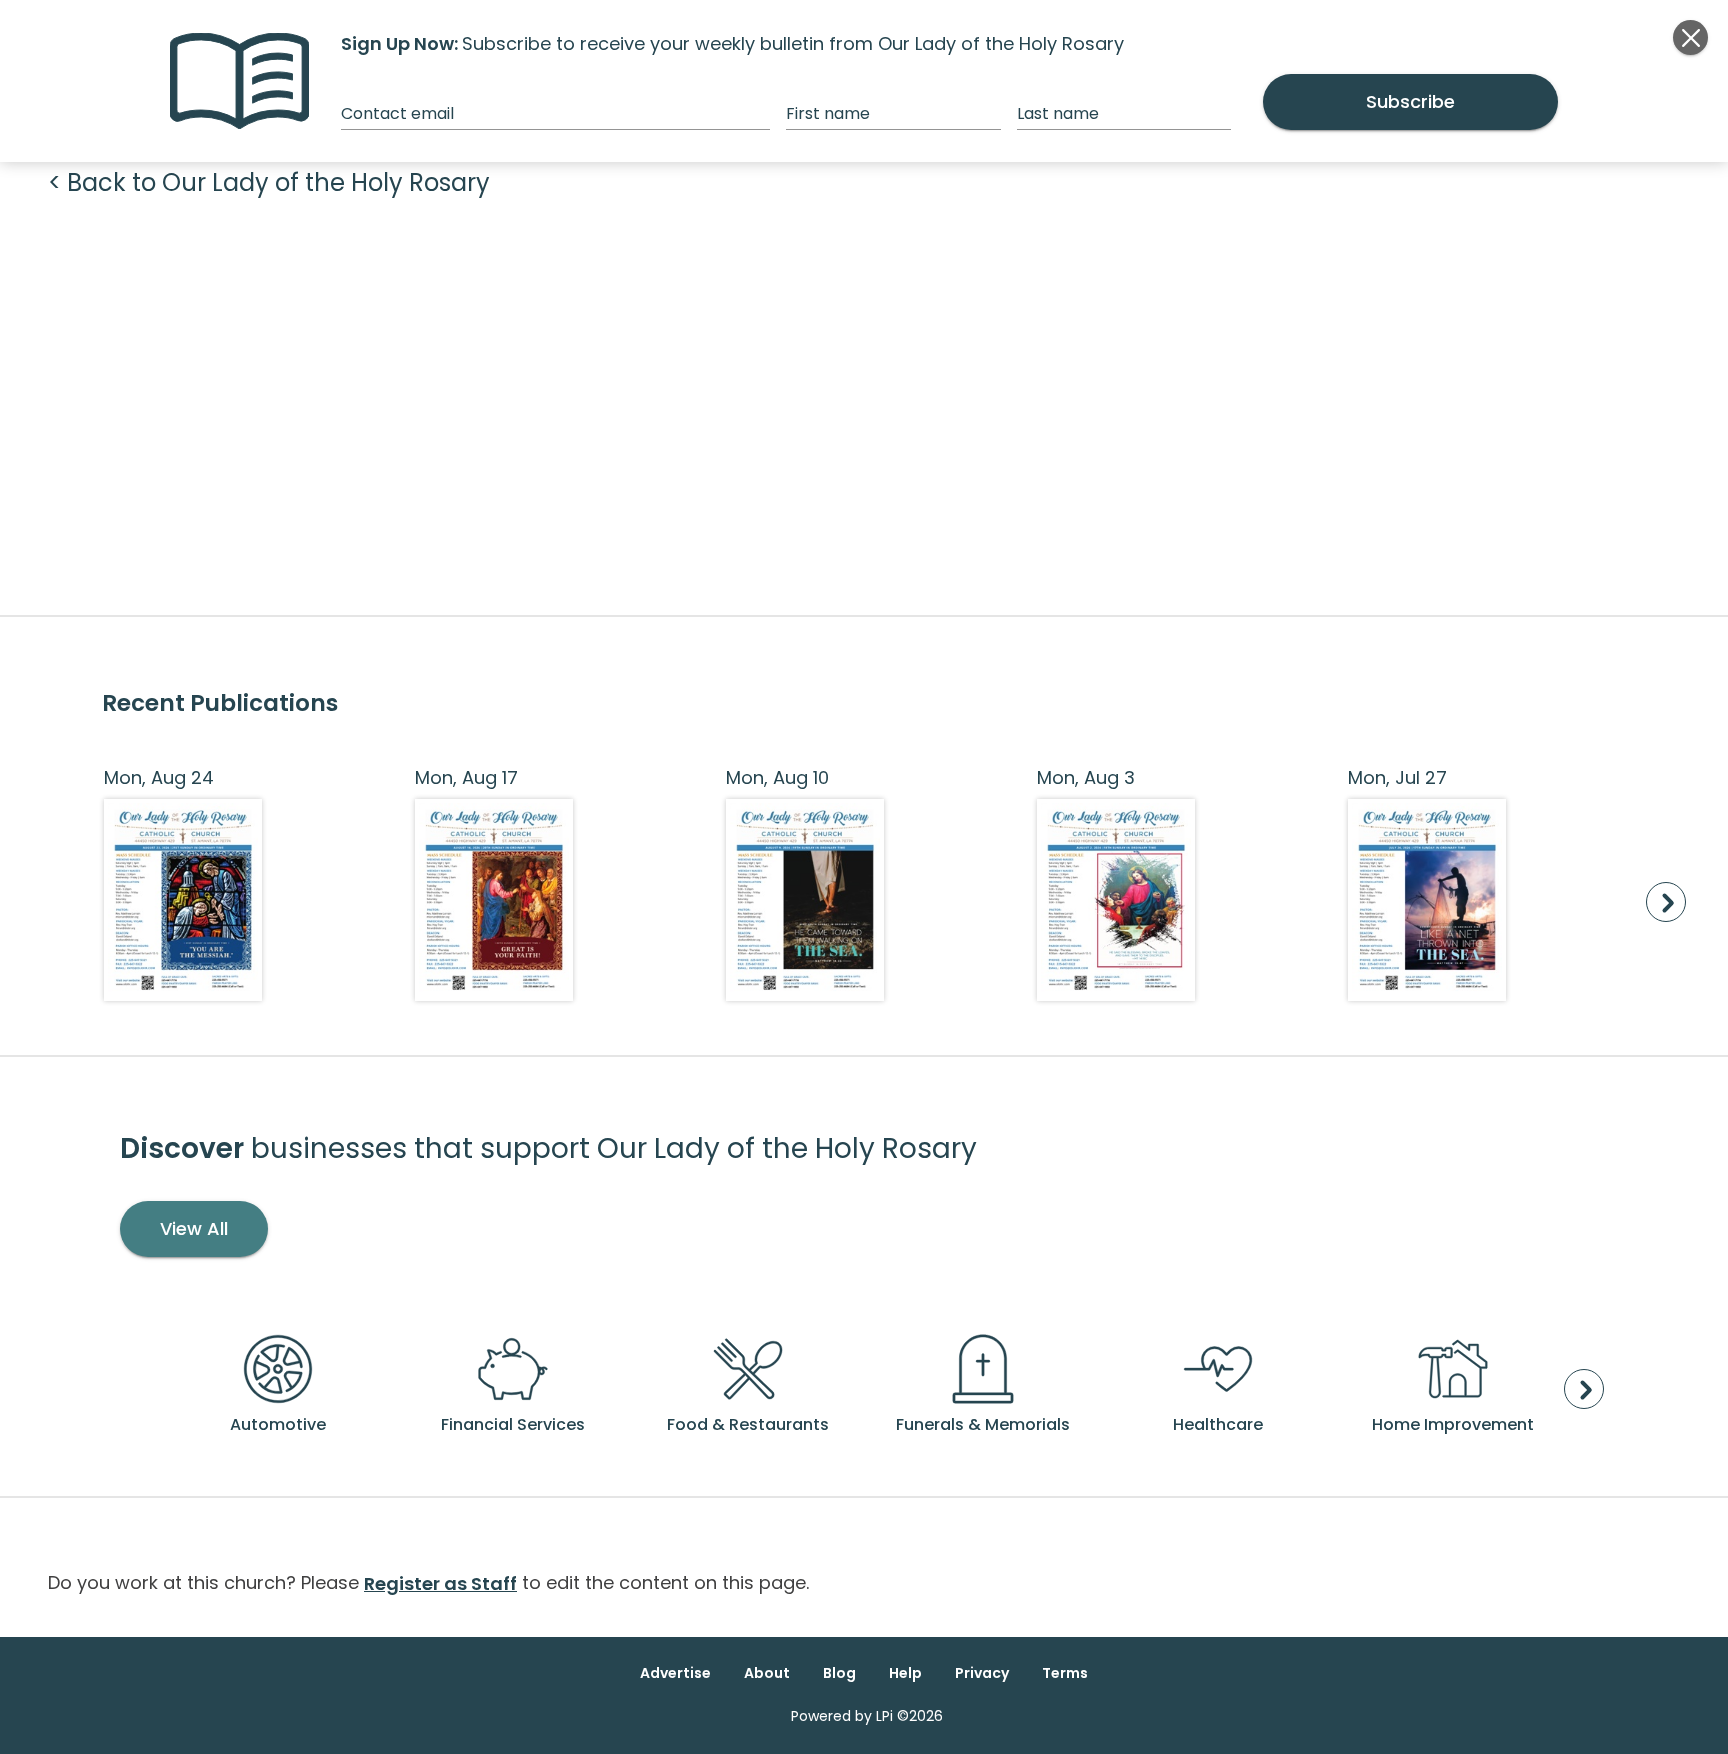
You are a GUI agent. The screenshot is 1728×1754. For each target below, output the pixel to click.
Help (905, 1673)
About (767, 1673)
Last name (1058, 113)
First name (828, 113)
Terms (1065, 1673)
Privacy (982, 1673)
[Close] (1690, 37)
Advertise (675, 1673)
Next (1666, 902)
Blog (839, 1673)
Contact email (397, 113)
